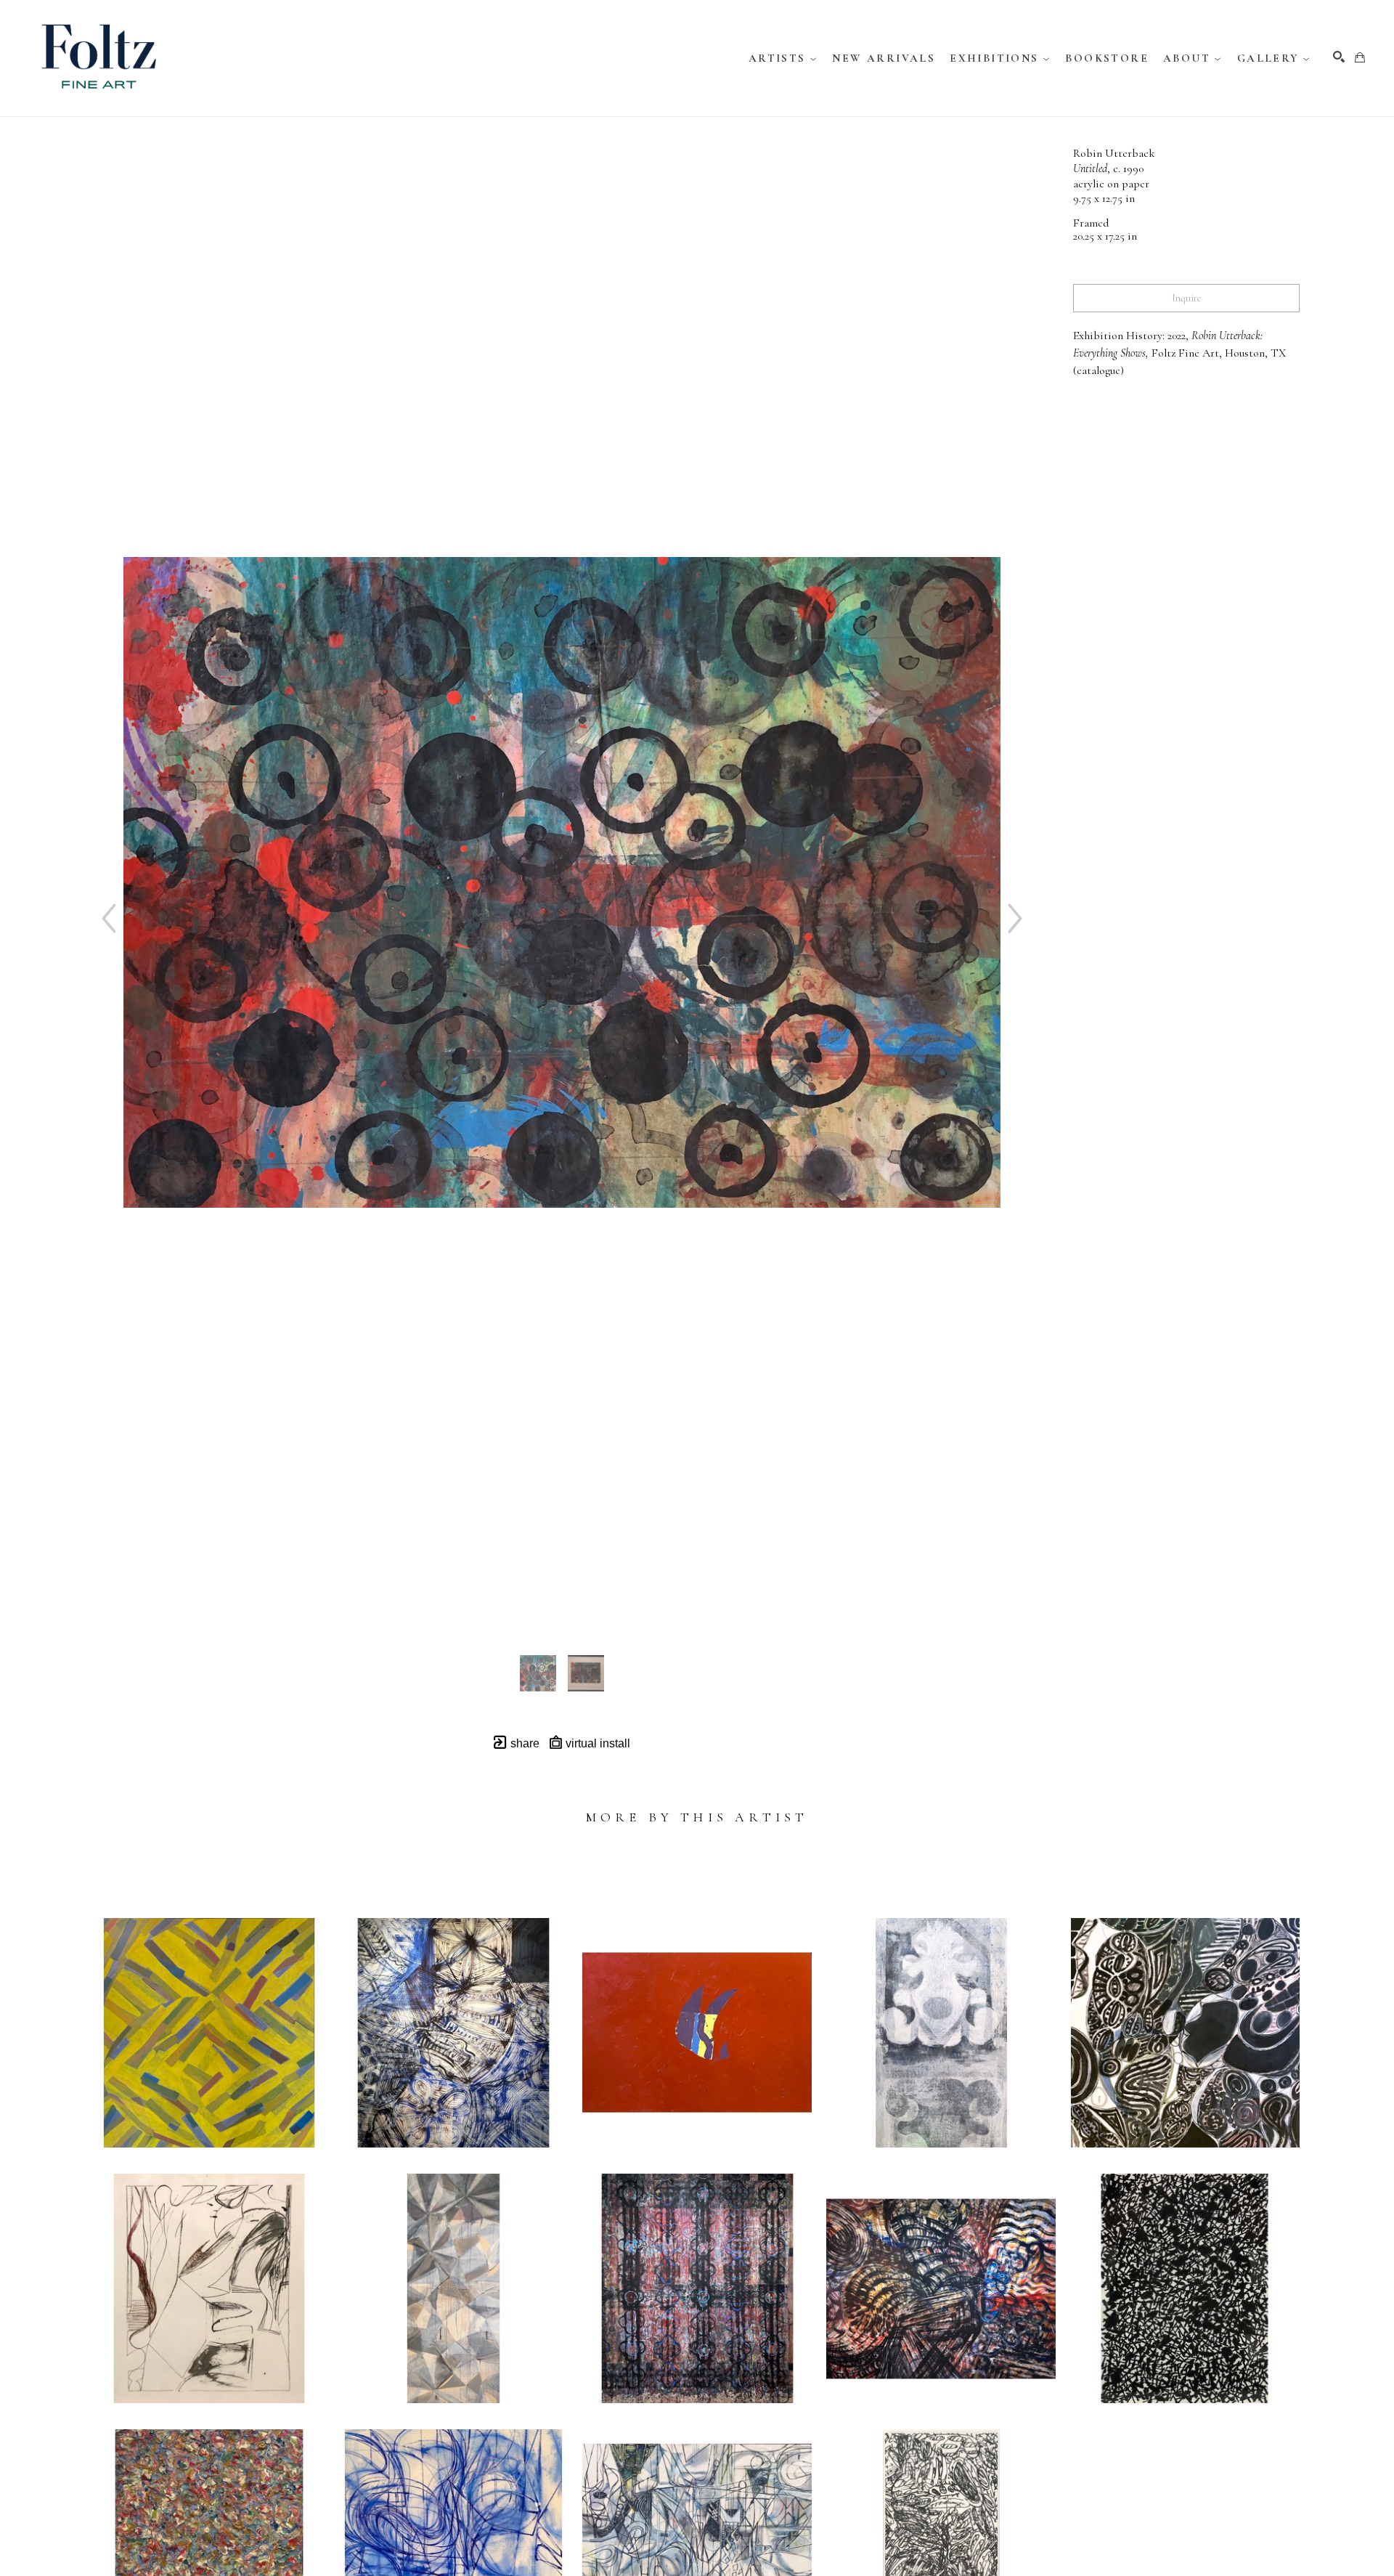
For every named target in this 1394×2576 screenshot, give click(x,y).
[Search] (1339, 57)
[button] (783, 58)
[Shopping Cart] (1360, 57)
